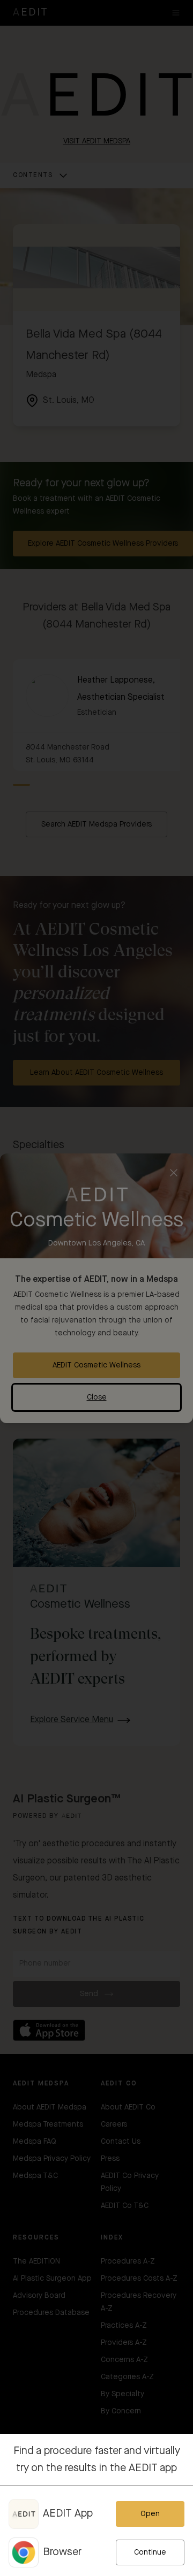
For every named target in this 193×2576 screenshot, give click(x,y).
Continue (150, 2552)
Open (150, 2514)
